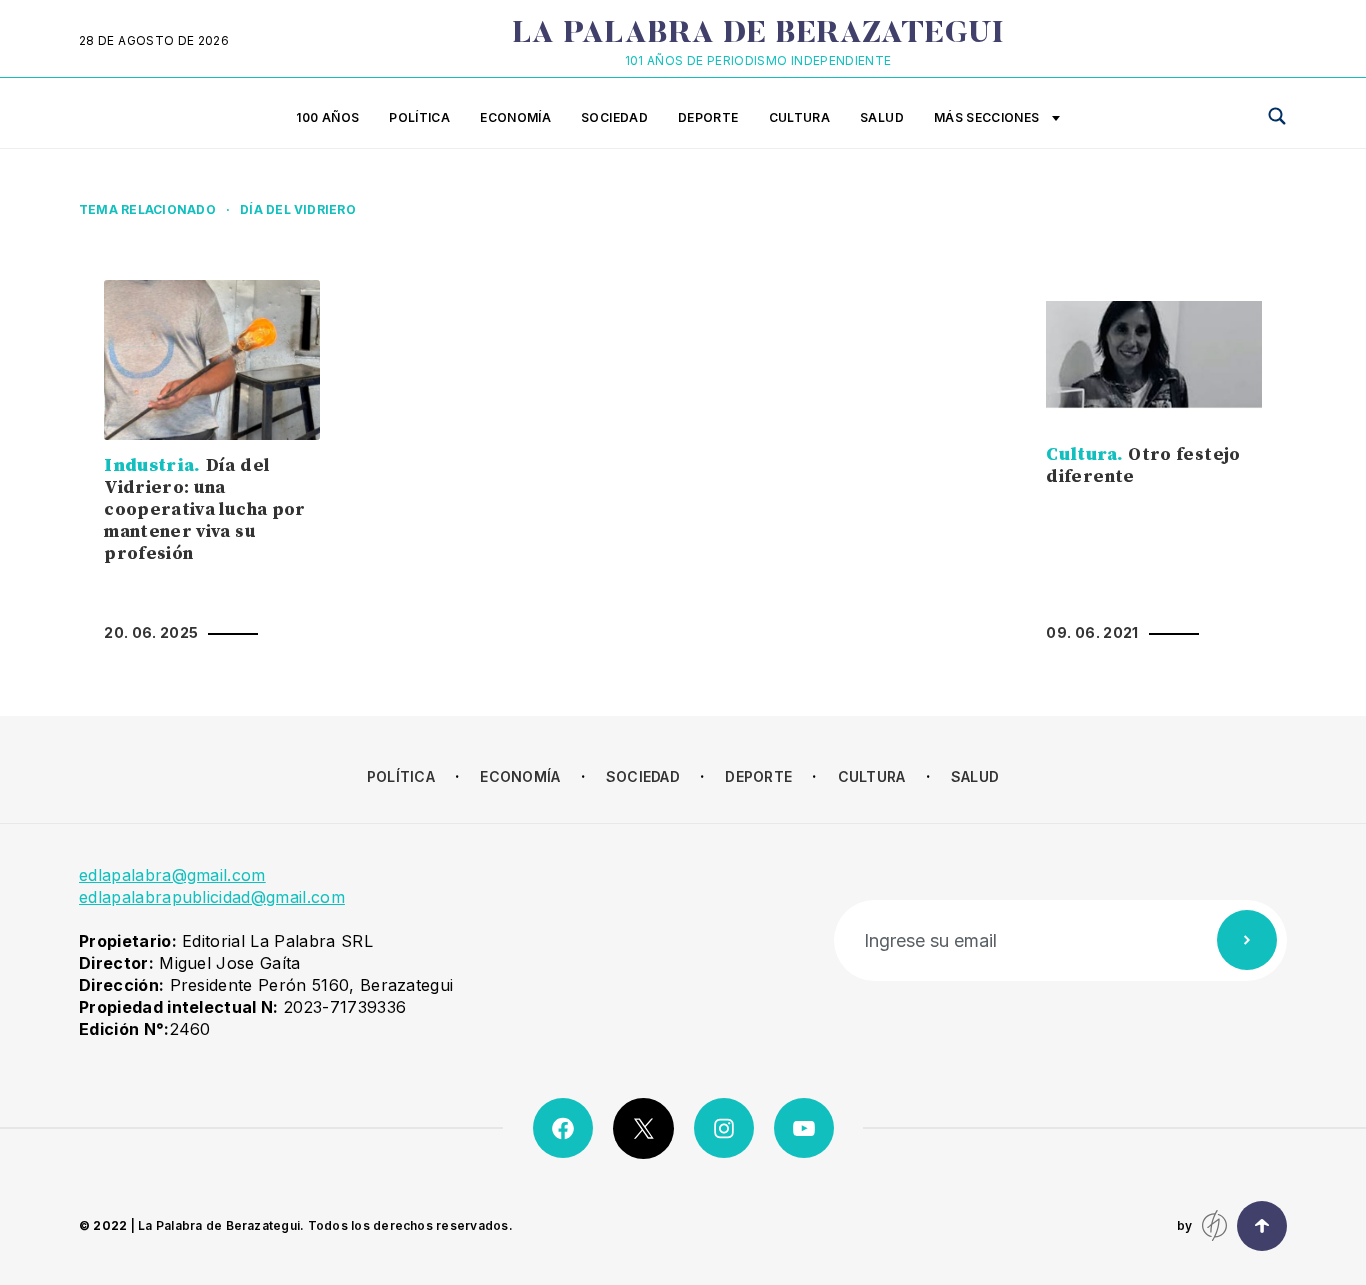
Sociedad (614, 117)
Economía (515, 117)
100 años (327, 117)
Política (419, 117)
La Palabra (758, 35)
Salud (882, 117)
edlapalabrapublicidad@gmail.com (212, 897)
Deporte (708, 117)
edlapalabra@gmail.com (172, 875)
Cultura (800, 117)
